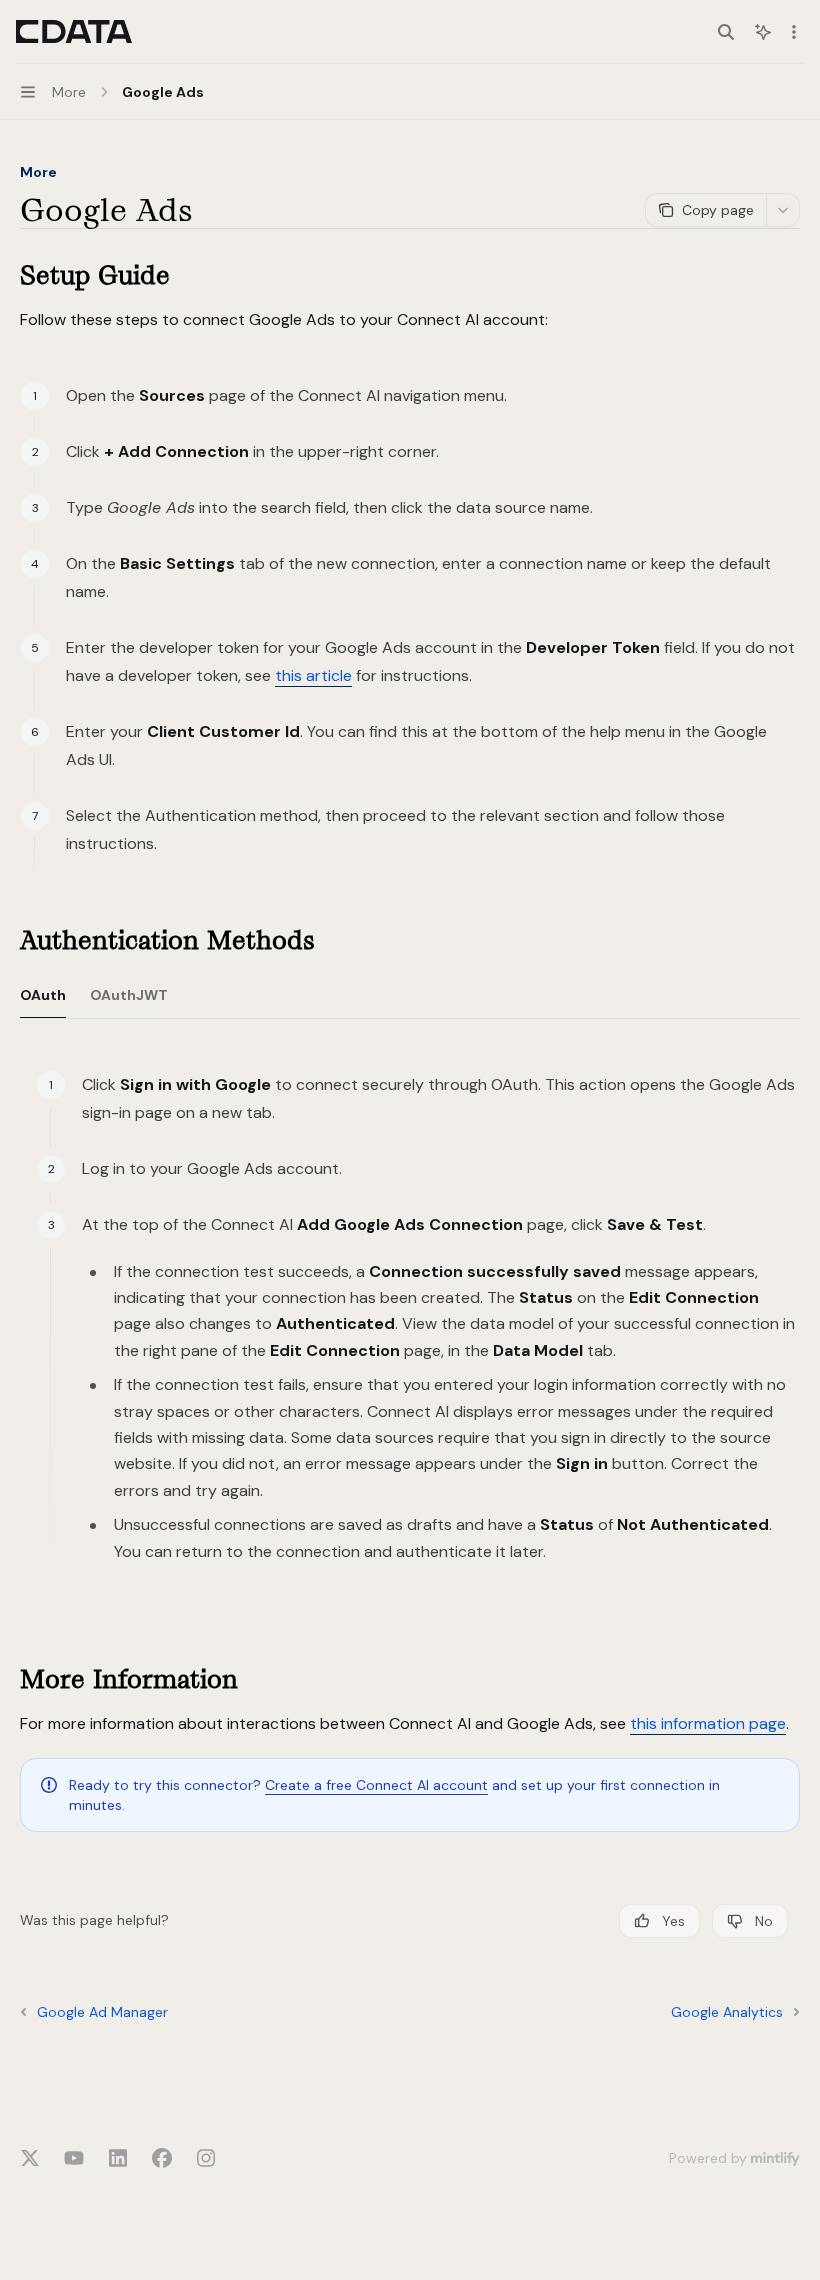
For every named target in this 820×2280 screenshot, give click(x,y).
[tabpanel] (410, 1340)
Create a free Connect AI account (376, 1785)
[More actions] (794, 32)
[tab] (43, 994)
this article (313, 675)
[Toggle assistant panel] (763, 32)
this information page (708, 1723)
